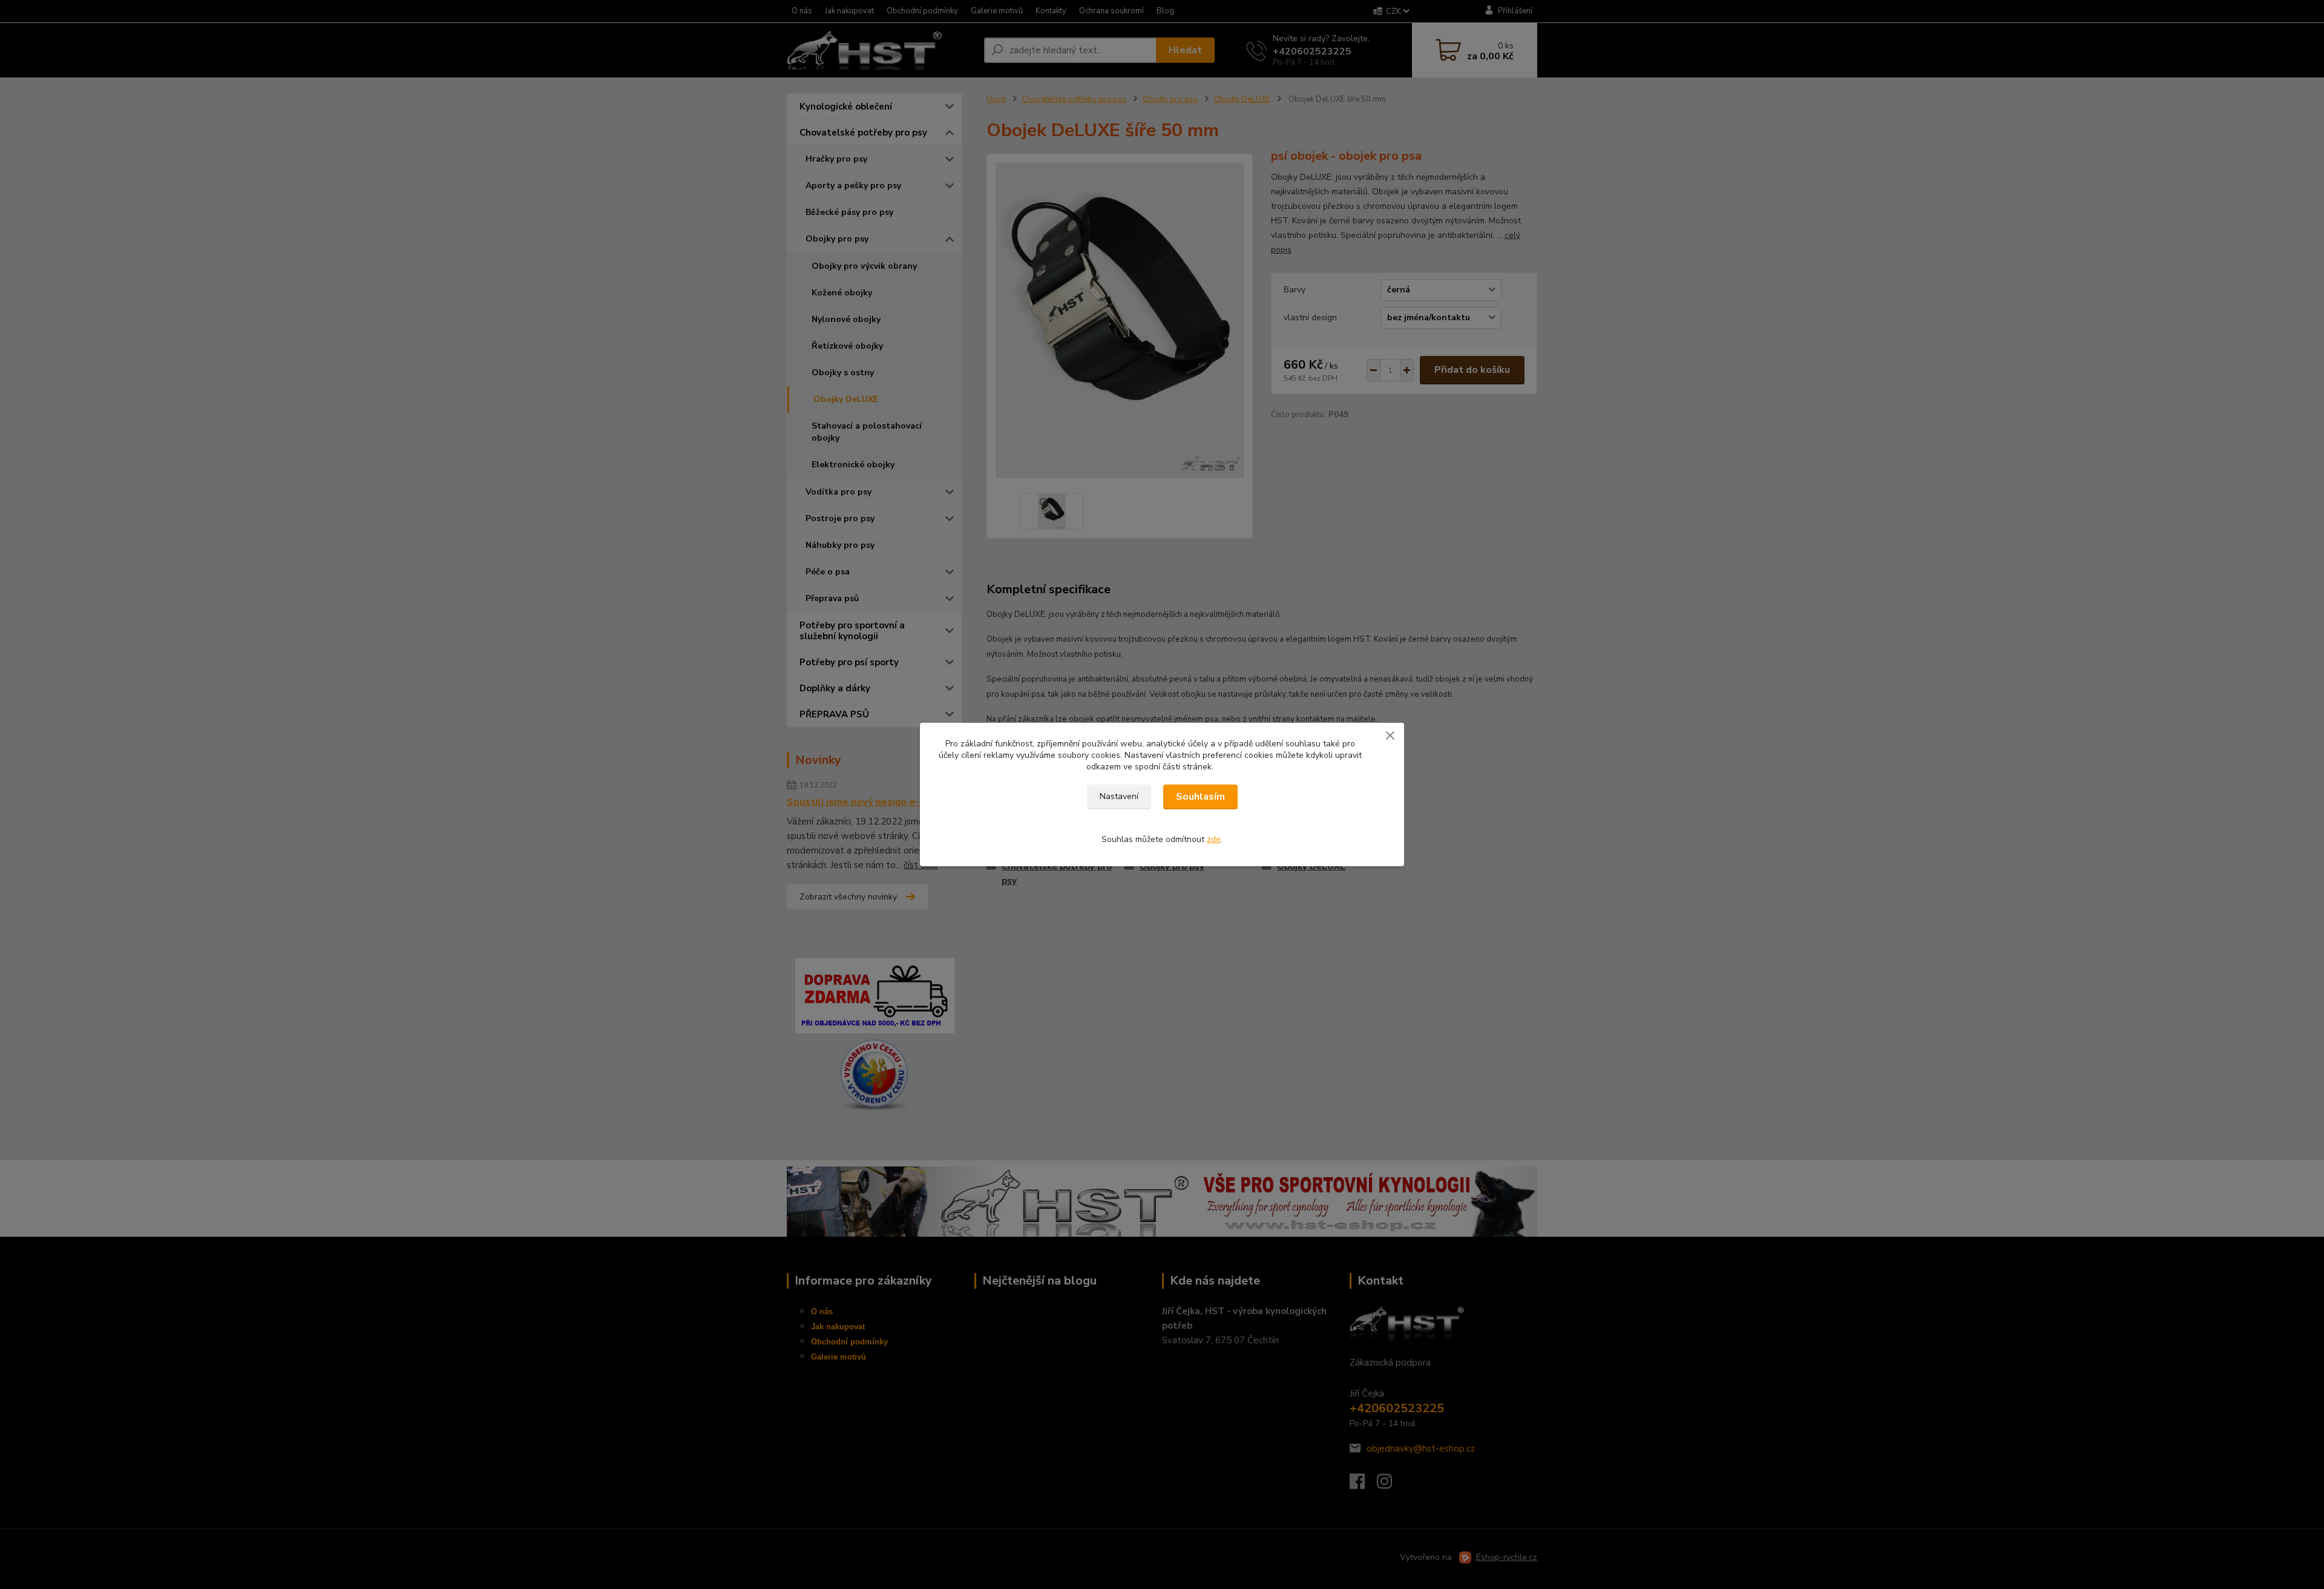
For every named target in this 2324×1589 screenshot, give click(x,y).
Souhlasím (1200, 797)
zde (1214, 839)
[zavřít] (1390, 735)
